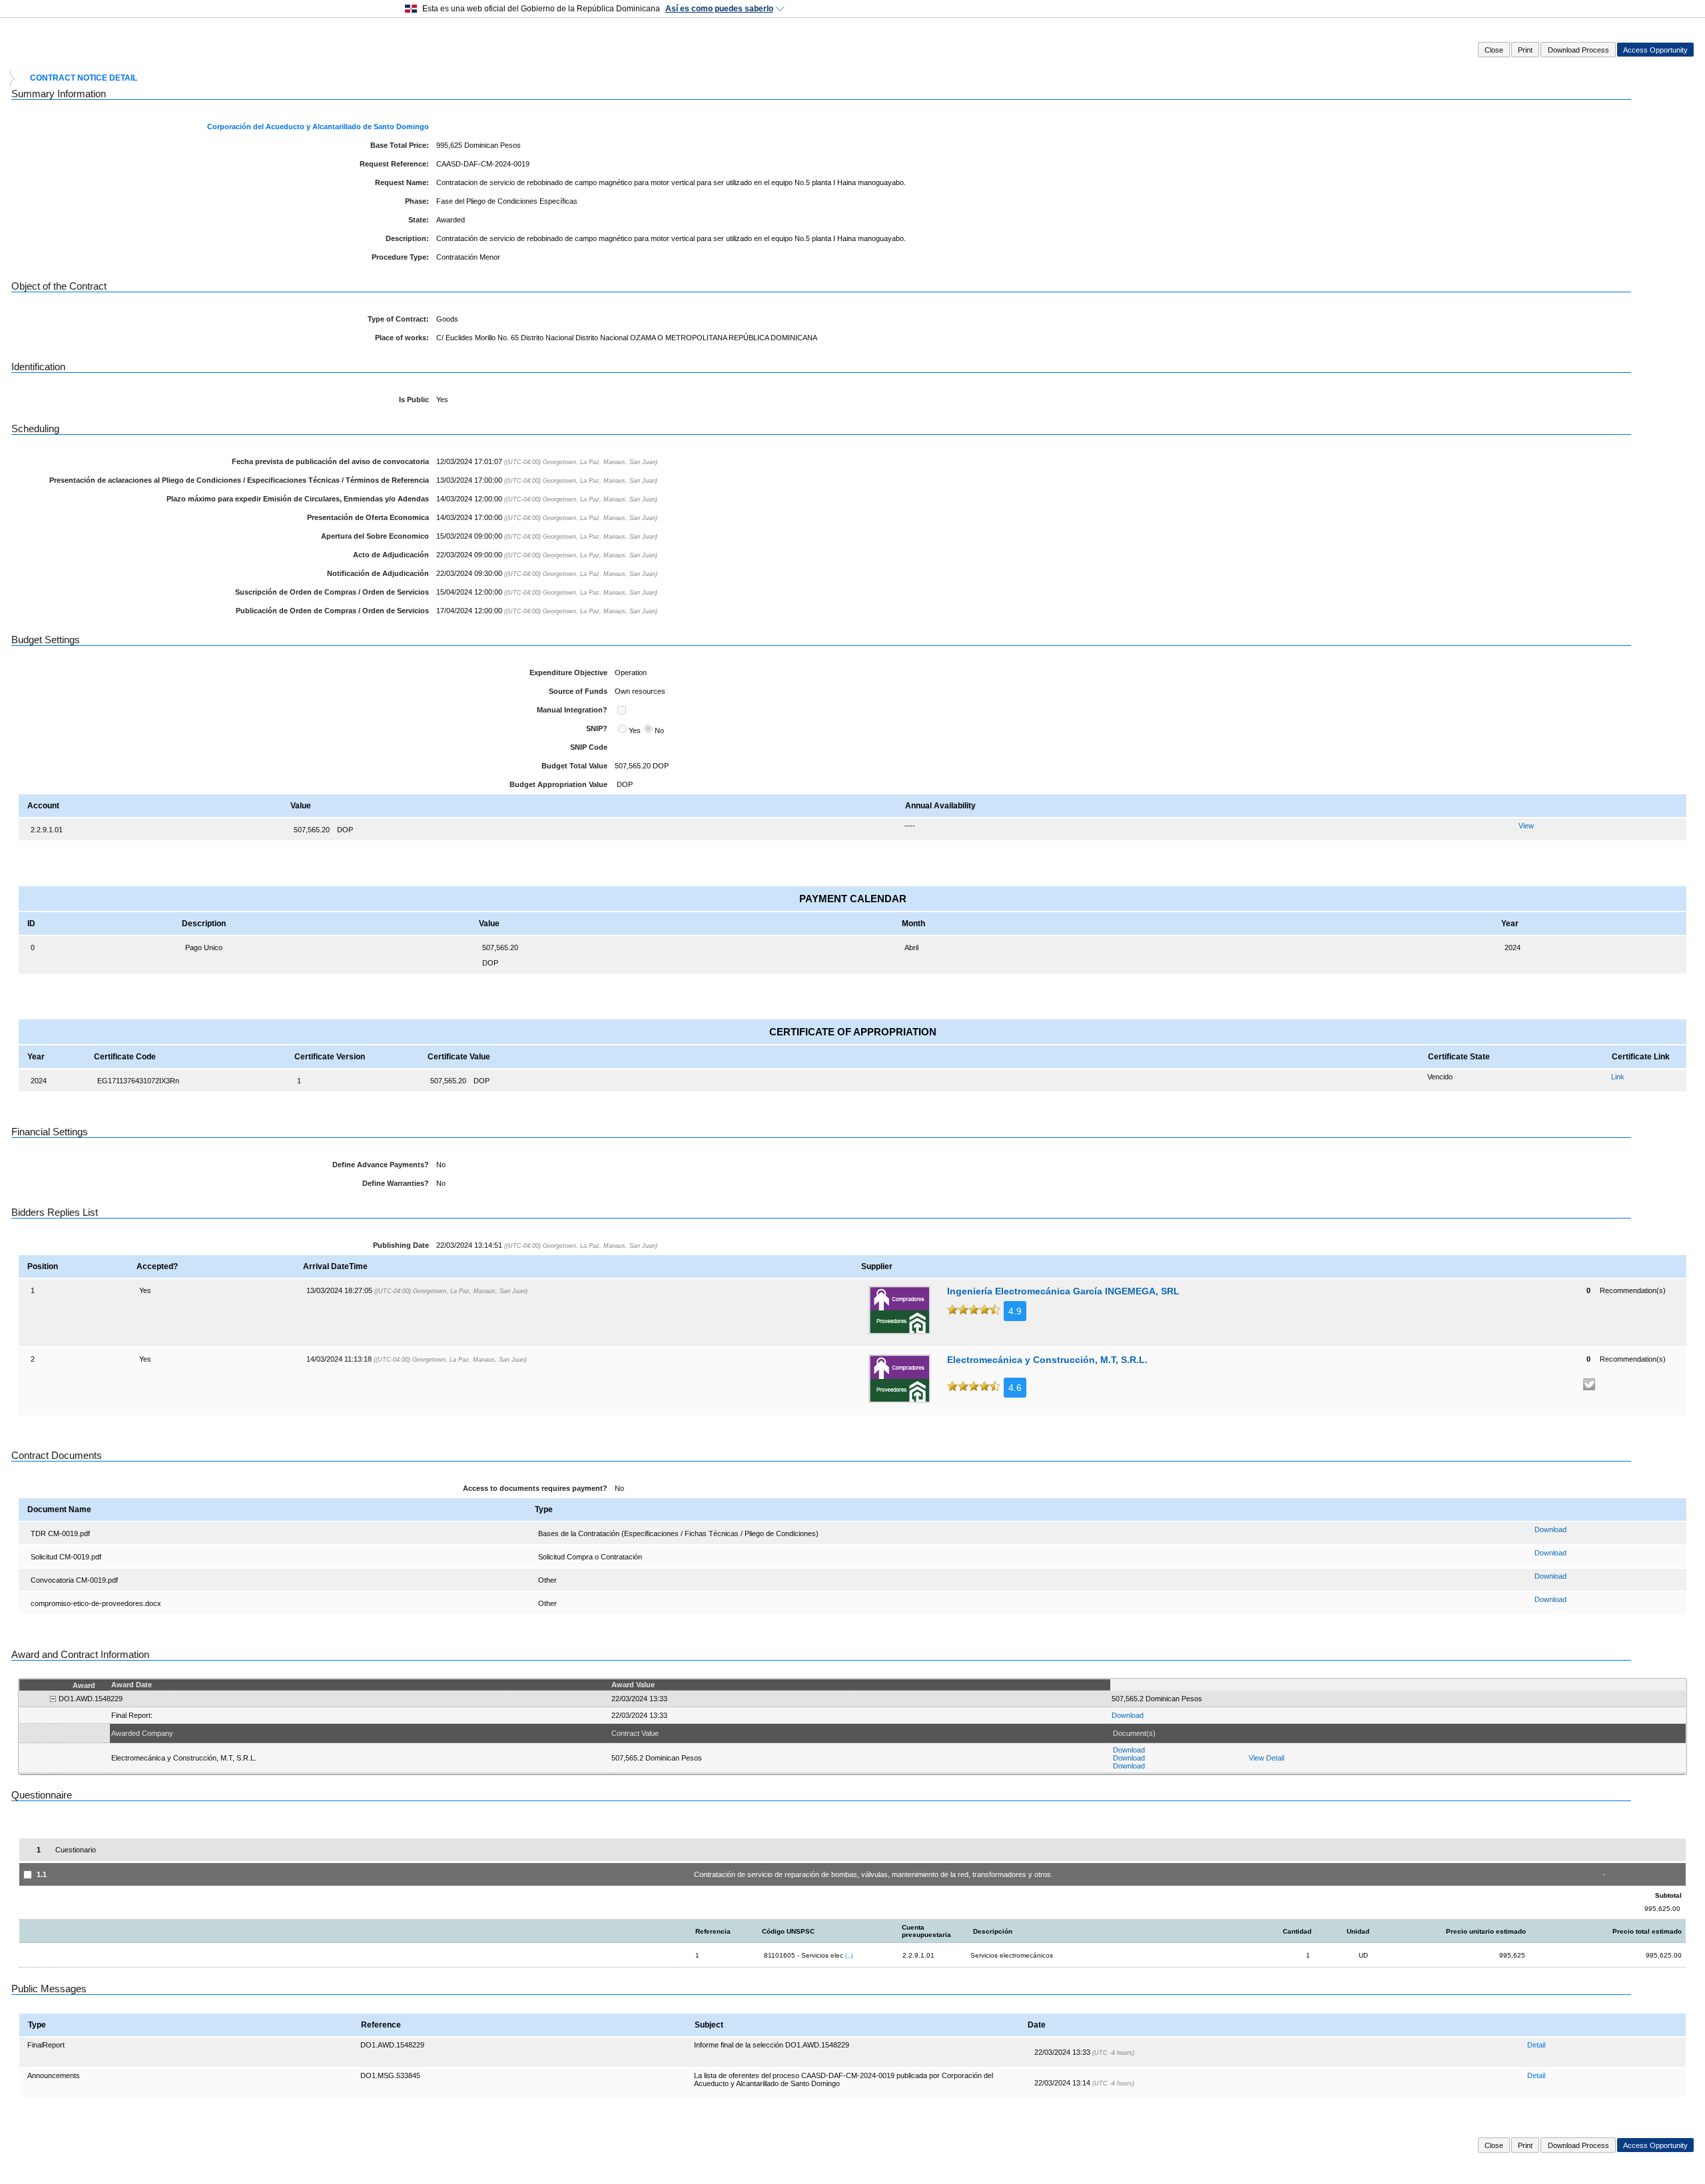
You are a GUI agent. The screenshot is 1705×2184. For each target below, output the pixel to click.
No (659, 730)
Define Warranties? (396, 1183)
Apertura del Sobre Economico (375, 536)
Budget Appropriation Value (558, 784)
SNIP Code (589, 747)
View (1526, 826)
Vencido (1440, 1077)
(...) (849, 1956)
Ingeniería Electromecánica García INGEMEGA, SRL (1063, 1291)
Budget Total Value (574, 766)
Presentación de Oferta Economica (368, 517)
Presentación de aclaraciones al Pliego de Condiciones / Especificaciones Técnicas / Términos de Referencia (239, 480)
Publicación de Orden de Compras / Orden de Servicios (332, 611)
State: (419, 220)
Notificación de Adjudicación (378, 573)
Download (1550, 1529)
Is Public (414, 400)
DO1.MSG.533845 (390, 2075)
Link (1618, 1077)
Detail (1536, 2045)
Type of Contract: (398, 319)
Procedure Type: (400, 257)
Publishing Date (401, 1245)
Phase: (417, 201)
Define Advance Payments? (381, 1165)
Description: (407, 238)
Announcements (54, 2075)
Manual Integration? (572, 710)
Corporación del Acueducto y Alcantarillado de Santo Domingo (318, 127)
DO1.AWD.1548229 (392, 2045)
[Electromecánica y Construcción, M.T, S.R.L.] (899, 1379)
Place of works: (402, 338)
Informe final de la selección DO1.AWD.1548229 (772, 2045)
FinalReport (46, 2045)
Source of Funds (578, 691)
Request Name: (402, 182)
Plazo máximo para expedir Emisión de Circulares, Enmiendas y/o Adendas (298, 499)
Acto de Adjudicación (391, 555)
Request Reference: (394, 164)
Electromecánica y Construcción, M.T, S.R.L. (1047, 1360)
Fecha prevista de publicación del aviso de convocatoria (330, 461)
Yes (635, 730)
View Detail (1266, 1758)
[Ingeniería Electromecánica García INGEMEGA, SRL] (899, 1310)
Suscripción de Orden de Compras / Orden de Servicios (332, 592)
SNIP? (597, 728)
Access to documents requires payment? (535, 1488)
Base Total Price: (400, 145)
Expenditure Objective (568, 673)
